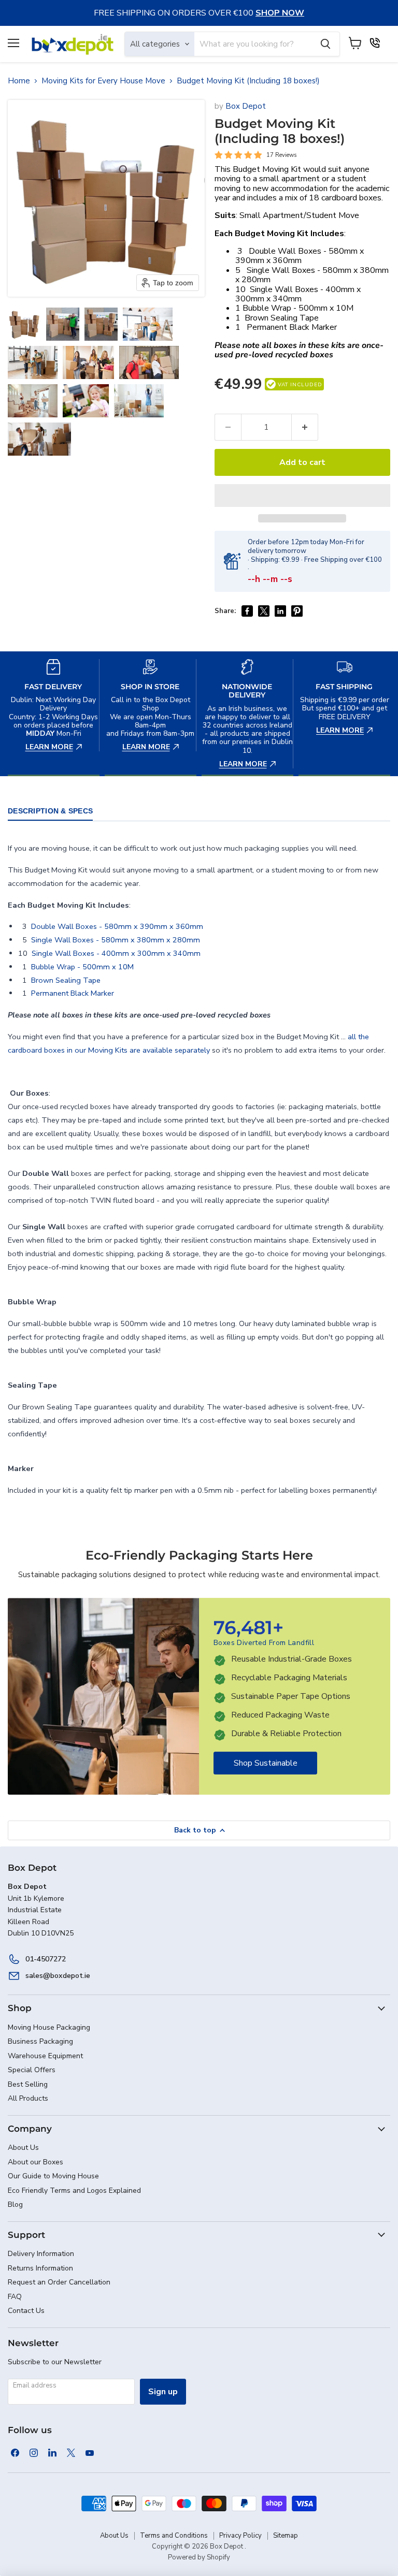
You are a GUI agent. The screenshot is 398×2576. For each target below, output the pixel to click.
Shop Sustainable (266, 1763)
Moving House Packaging (49, 2027)
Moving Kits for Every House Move (103, 81)
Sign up (163, 2392)
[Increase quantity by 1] (305, 427)
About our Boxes (35, 2162)
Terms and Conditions (174, 2536)
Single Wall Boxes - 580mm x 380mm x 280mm (312, 275)
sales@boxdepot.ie (58, 1976)
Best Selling (28, 2084)
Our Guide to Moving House (53, 2176)
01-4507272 (46, 1959)
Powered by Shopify (199, 2557)
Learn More (54, 656)
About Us (23, 2148)
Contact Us (26, 2311)
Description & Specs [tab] (50, 811)
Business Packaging (40, 2041)
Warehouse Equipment (45, 2056)
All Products (28, 2098)
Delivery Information (41, 2254)
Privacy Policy (240, 2536)
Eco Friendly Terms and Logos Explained (74, 2191)
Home (19, 81)
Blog (15, 2204)
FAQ (15, 2297)
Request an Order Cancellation (59, 2282)
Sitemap (286, 2536)
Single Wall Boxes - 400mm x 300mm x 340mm (298, 294)
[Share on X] (264, 611)
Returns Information (40, 2268)
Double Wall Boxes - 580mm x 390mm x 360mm (300, 256)
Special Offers (32, 2070)
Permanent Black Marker (292, 327)
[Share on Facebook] (247, 611)
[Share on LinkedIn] (280, 611)
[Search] (325, 44)
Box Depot (246, 106)
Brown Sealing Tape (282, 318)
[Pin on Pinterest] (297, 611)
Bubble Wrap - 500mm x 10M (298, 308)
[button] (24, 324)
